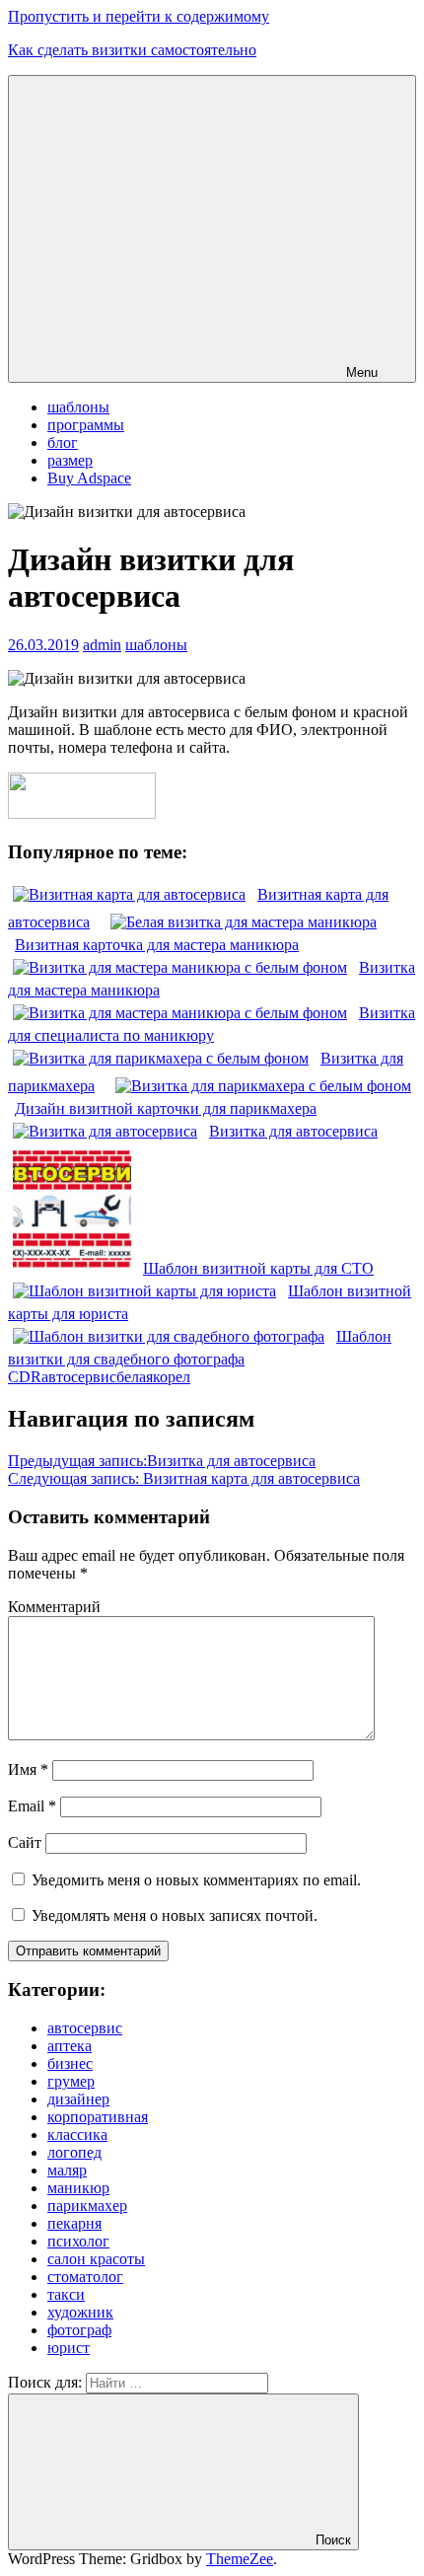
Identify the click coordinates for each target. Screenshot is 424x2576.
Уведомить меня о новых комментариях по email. (196, 1880)
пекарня (74, 2223)
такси (66, 2294)
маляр (67, 2170)
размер (70, 460)
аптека (70, 2046)
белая (135, 1377)
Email (32, 1806)
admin (102, 645)
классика (77, 2134)
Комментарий (54, 1607)
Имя (28, 1769)
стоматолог (85, 2277)
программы (86, 425)
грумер (71, 2081)
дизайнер (78, 2099)
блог (63, 442)
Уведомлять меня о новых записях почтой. (175, 1915)
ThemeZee (240, 2559)
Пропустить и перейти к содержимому (139, 16)
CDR (25, 1377)
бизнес (70, 2063)
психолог (78, 2241)
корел (172, 1377)
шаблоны (78, 407)
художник (80, 2312)
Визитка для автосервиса (162, 1461)
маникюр (78, 2188)
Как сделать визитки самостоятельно (132, 50)
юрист (69, 2348)
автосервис (79, 1377)
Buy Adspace (89, 478)
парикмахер (87, 2206)
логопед (74, 2152)
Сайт (25, 1842)
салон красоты (96, 2259)
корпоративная (98, 2117)
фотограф (79, 2330)
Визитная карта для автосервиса (184, 1478)
